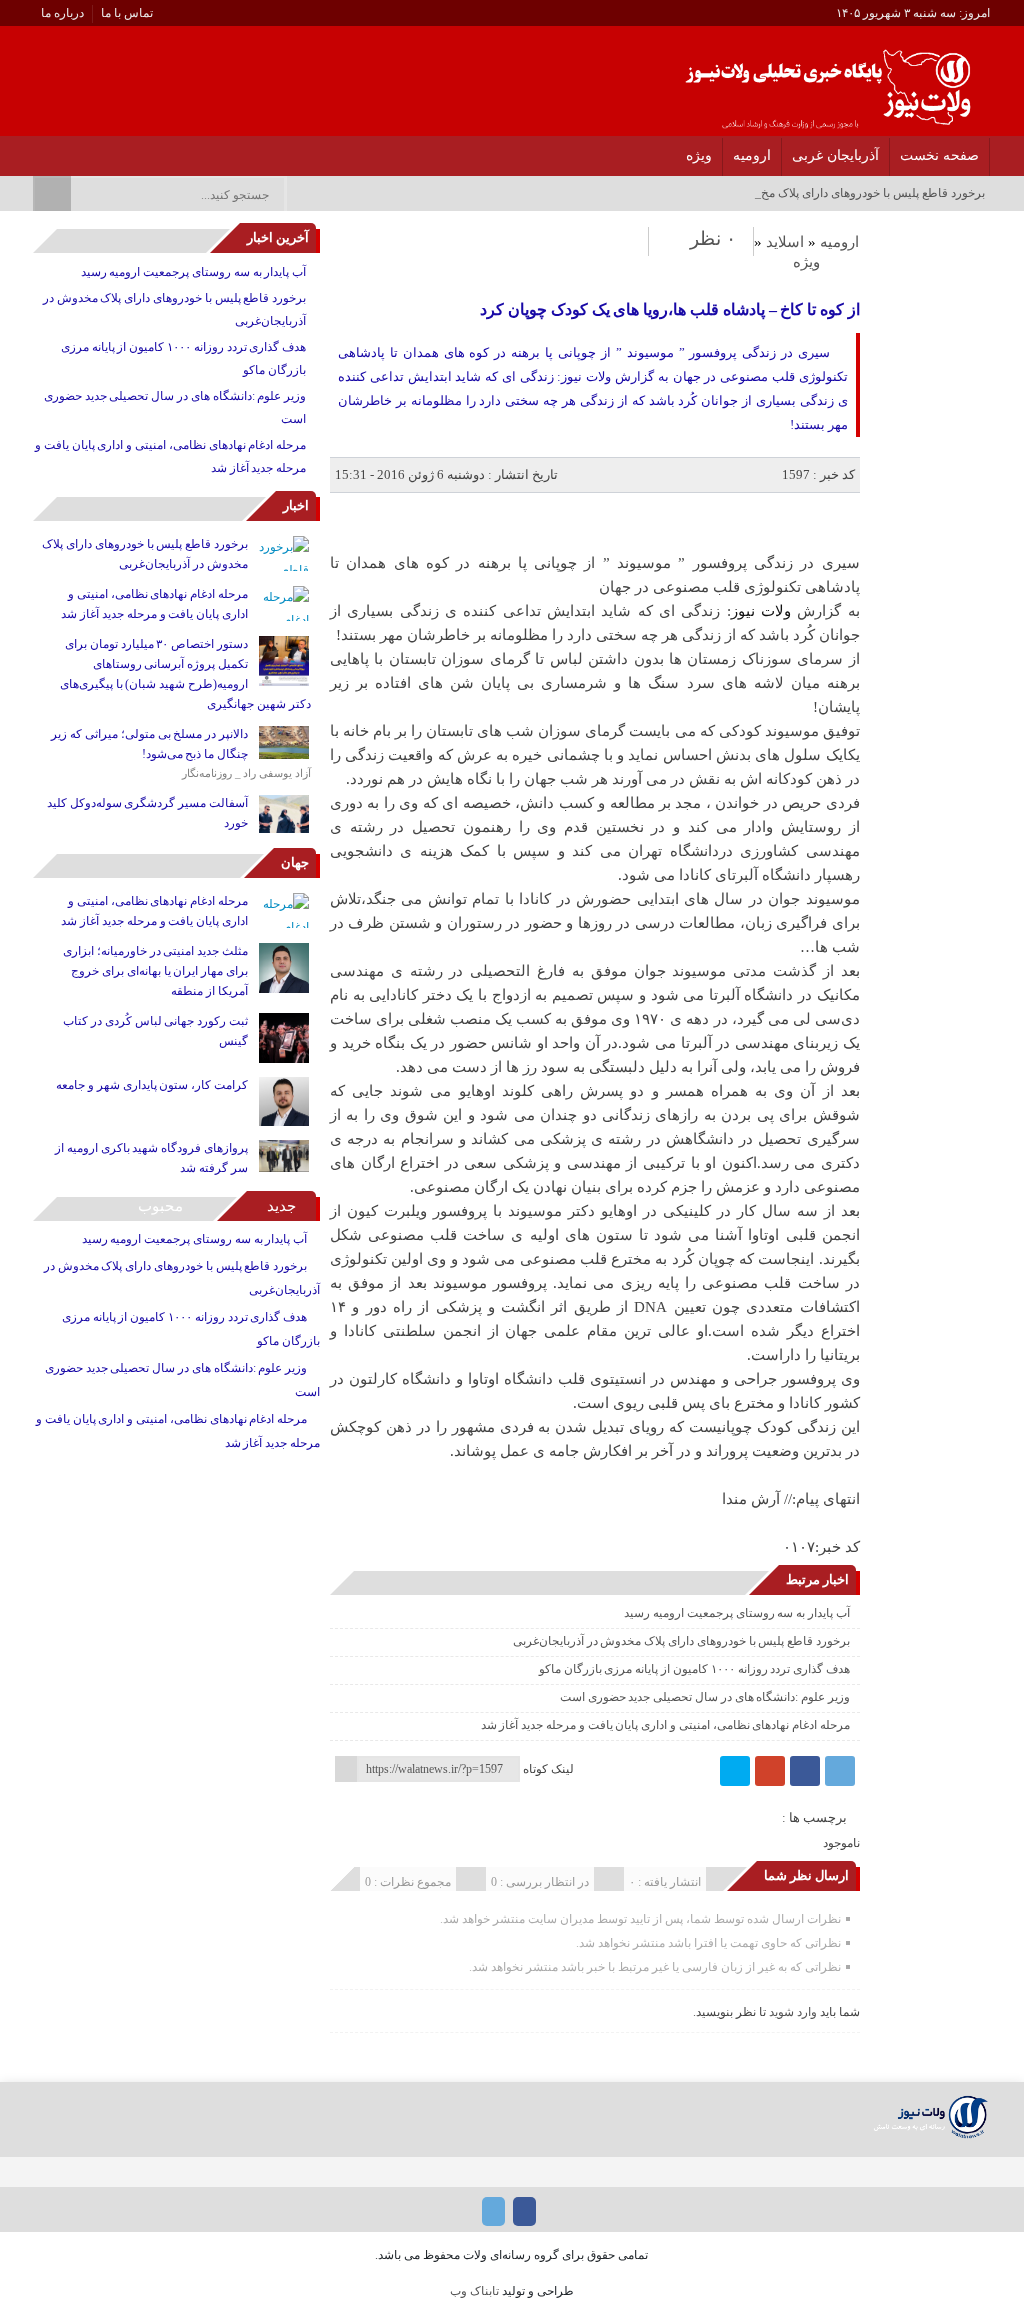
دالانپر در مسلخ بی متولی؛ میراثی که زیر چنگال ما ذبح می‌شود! (149, 744)
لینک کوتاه (548, 1769)
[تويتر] (735, 1771)
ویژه (699, 155)
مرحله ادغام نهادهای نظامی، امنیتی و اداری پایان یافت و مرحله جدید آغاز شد (665, 1725)
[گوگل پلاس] (770, 1771)
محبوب (160, 1206)
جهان (295, 862)
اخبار (296, 505)
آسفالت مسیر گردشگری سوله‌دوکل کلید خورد (147, 813)
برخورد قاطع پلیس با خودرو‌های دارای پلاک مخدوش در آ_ (846, 193)
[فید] (38, 150)
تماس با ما (127, 13)
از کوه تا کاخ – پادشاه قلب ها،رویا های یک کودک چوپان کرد (670, 309)
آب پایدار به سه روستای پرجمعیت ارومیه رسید (737, 1613)
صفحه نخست (939, 155)
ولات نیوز (761, 611)
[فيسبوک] (805, 1771)
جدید (281, 1206)
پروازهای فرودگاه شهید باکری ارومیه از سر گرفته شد (151, 1158)
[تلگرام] (90, 150)
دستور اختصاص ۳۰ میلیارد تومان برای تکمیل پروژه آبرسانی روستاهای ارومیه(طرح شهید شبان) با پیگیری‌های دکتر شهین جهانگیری (185, 674)
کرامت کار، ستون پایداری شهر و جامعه (152, 1085)
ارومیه (752, 155)
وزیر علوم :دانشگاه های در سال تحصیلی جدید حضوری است (705, 1697)
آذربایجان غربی (835, 155)
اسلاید (785, 242)
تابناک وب (474, 2291)
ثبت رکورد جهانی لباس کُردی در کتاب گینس (155, 1031)
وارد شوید (793, 2012)
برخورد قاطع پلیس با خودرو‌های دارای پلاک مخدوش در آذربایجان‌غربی (681, 1641)
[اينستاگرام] (64, 150)
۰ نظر (713, 238)
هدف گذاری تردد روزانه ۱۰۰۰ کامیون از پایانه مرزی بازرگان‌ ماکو (694, 1669)
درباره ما (62, 13)
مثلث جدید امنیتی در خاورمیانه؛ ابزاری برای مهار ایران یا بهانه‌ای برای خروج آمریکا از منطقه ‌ (155, 971)
